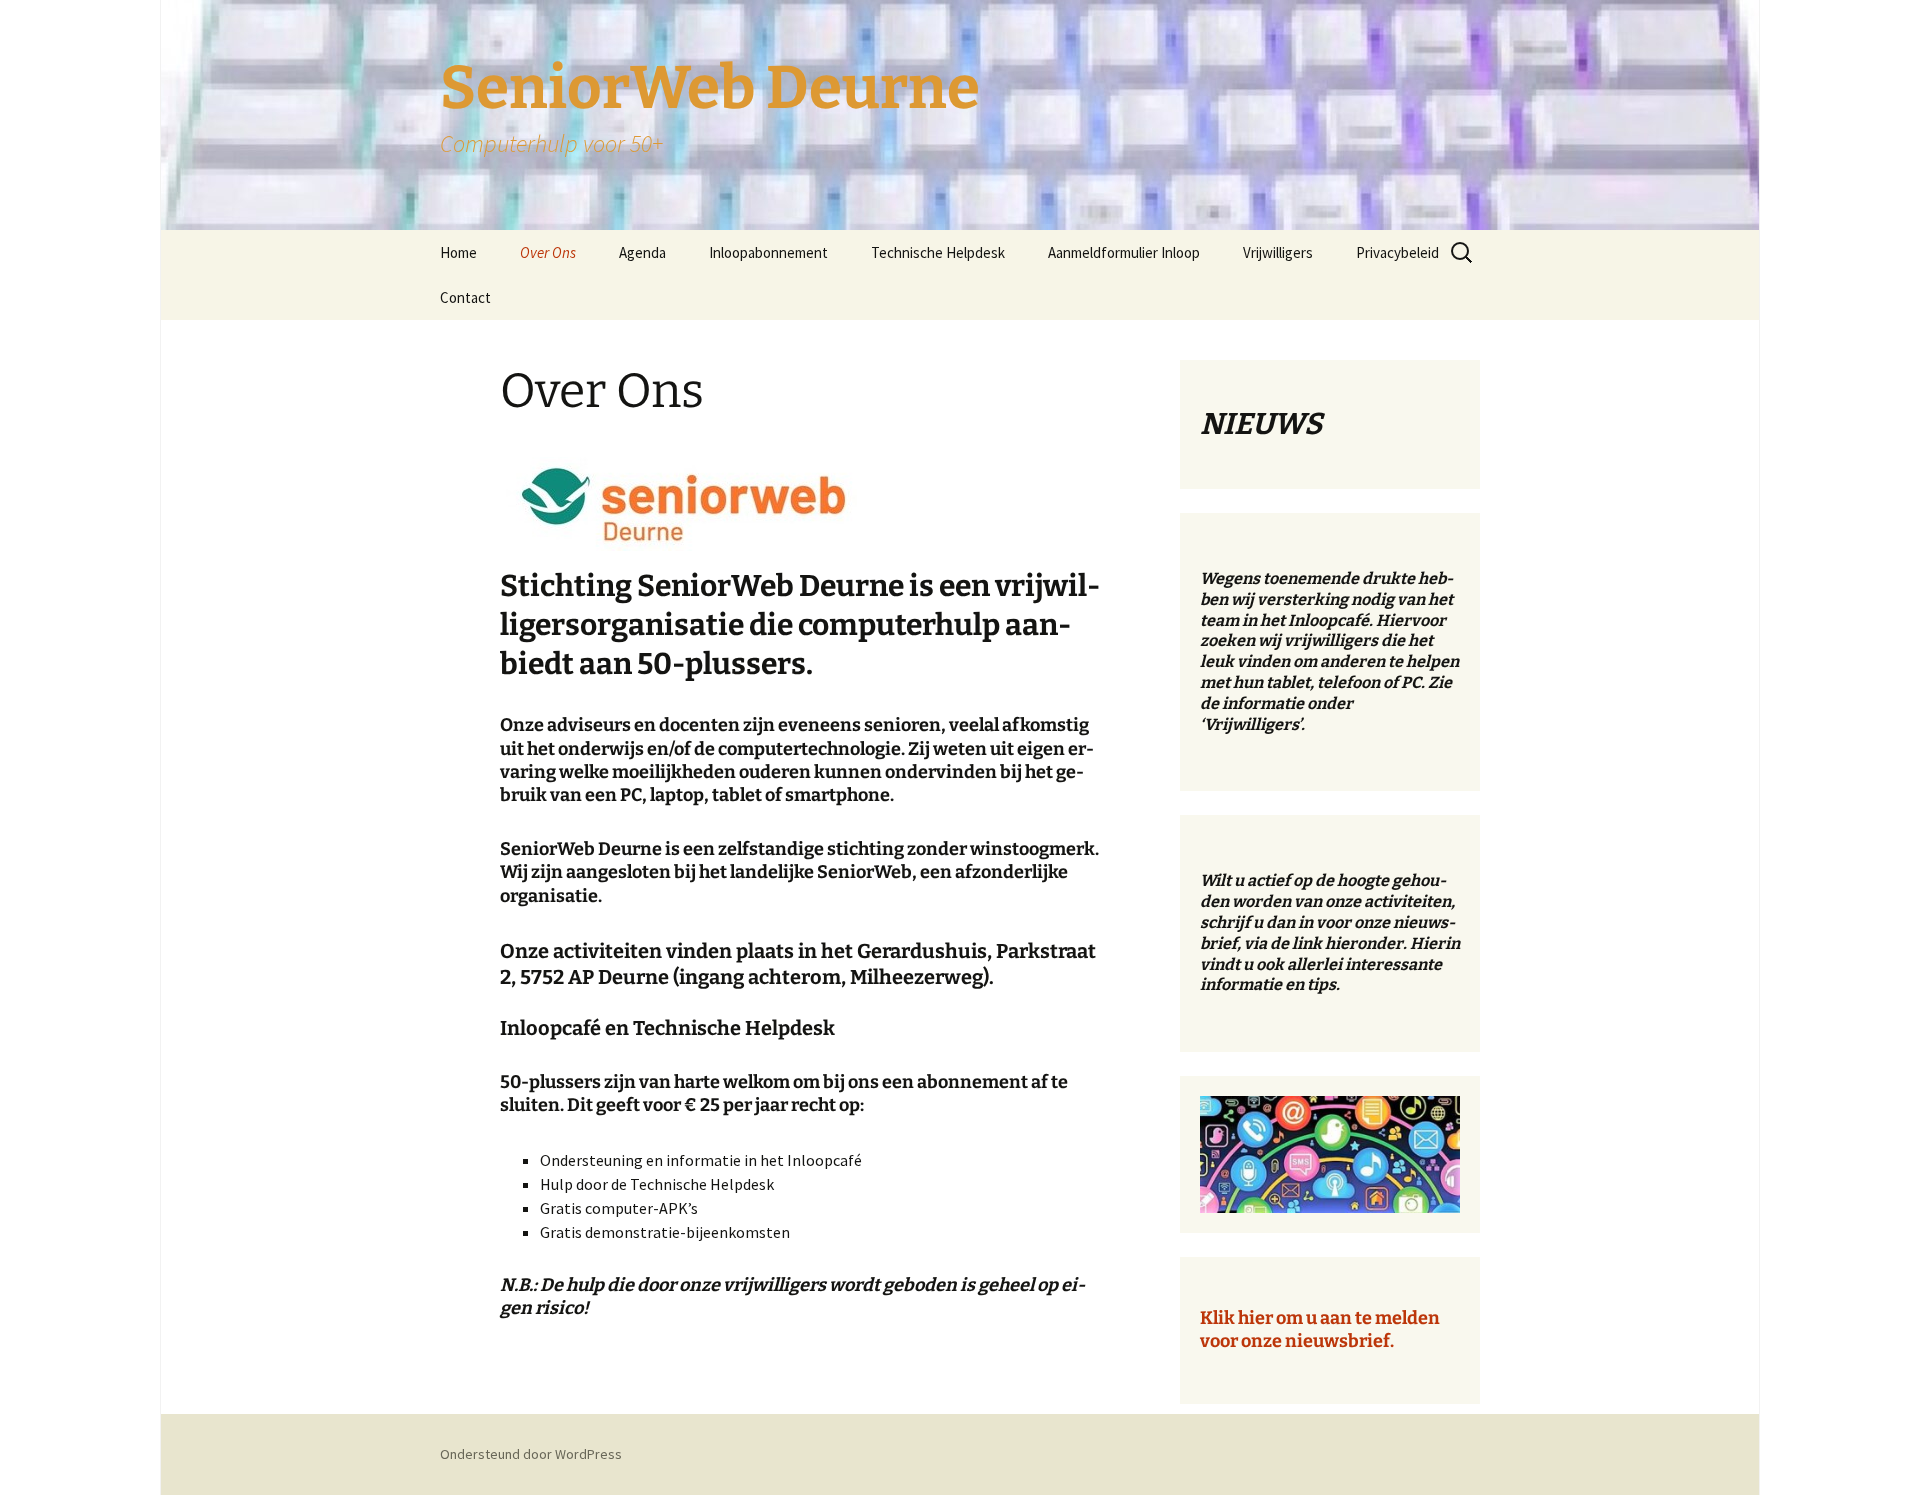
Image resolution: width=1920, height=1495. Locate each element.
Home (458, 252)
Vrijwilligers (1278, 252)
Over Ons (548, 252)
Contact (465, 297)
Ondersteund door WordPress (531, 1454)
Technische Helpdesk (938, 252)
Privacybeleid (1397, 252)
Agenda (642, 252)
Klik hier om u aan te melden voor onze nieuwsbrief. (1320, 1329)
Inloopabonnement (768, 252)
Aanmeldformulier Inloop (1124, 252)
